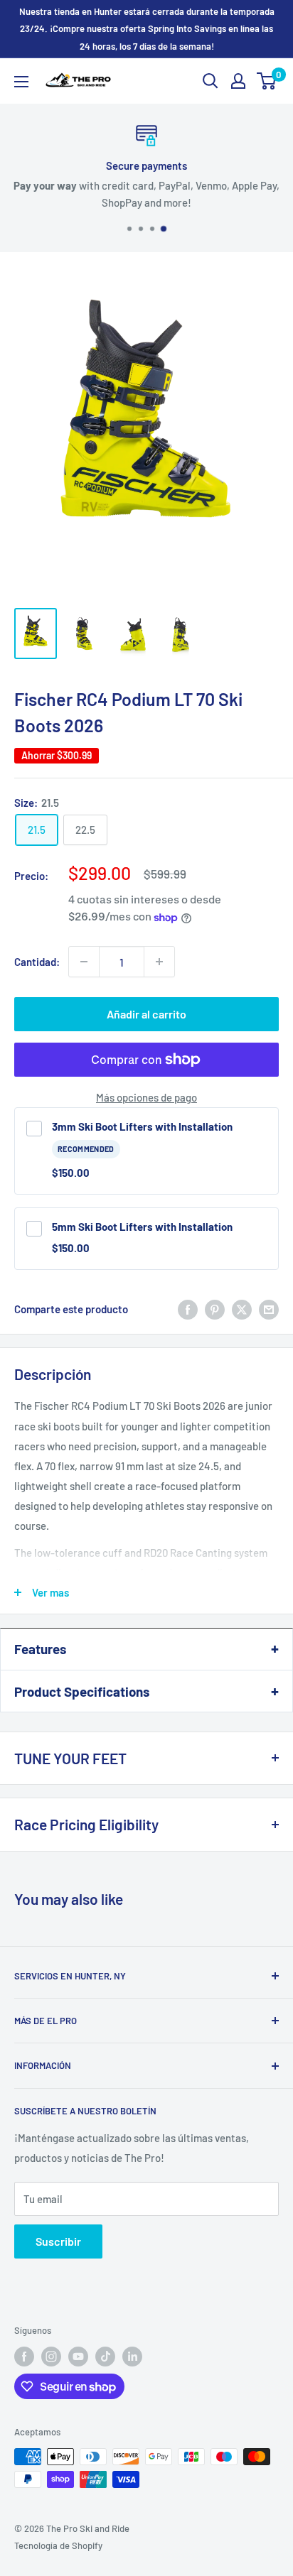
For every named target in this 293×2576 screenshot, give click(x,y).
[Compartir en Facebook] (188, 1309)
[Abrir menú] (21, 82)
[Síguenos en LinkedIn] (132, 2357)
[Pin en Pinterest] (215, 1309)
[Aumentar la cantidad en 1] (159, 962)
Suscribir (58, 2241)
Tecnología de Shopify (58, 2545)
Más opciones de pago (146, 1097)
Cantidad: (37, 962)
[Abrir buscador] (211, 81)
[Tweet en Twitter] (242, 1309)
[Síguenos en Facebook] (24, 2357)
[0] (267, 81)
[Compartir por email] (269, 1309)
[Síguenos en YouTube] (78, 2357)
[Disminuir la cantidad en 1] (84, 962)
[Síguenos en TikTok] (105, 2357)
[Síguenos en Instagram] (51, 2357)
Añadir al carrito (146, 1014)
